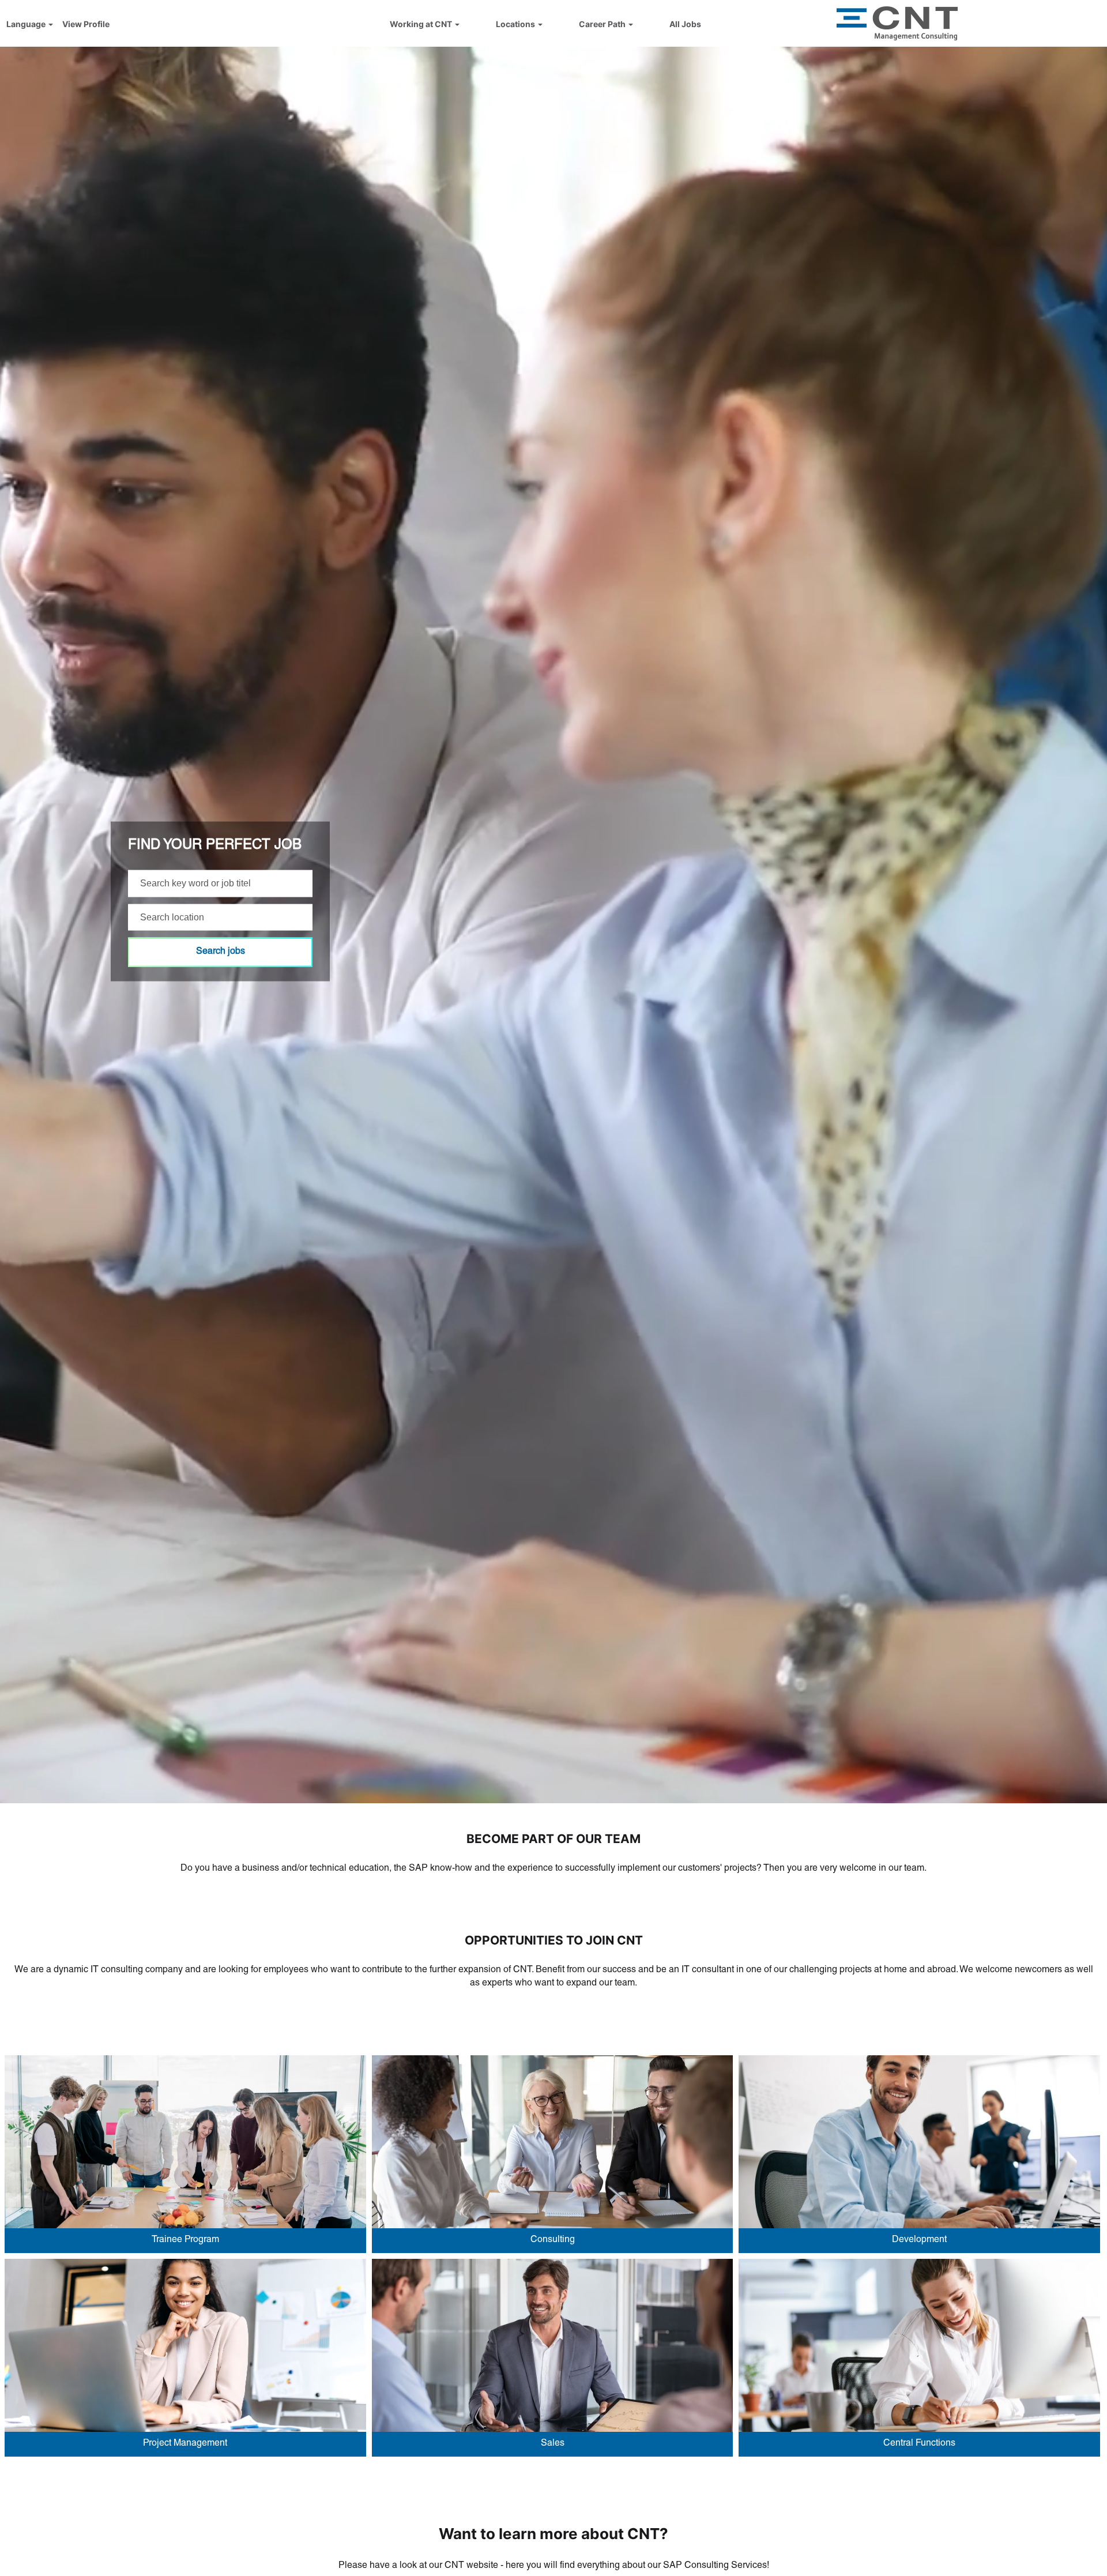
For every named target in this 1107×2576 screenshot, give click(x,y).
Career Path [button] (603, 24)
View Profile (86, 24)
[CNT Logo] (897, 23)
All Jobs (685, 24)
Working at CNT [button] (422, 24)
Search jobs (221, 952)
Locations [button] (516, 24)
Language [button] (27, 24)
